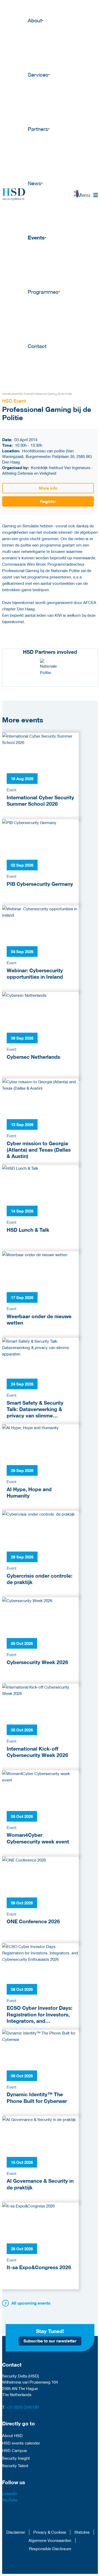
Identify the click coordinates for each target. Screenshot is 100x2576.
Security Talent (15, 2466)
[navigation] (88, 195)
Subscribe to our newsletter (50, 2341)
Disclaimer (16, 2532)
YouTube (10, 2500)
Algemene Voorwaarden (50, 2540)
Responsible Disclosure (50, 2549)
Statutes (82, 2532)
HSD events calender (21, 2443)
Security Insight (16, 2458)
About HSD (12, 2436)
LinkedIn (10, 2494)
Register (48, 501)
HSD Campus (15, 2450)
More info (48, 488)
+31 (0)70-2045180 (23, 2407)
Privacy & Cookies (50, 2532)
